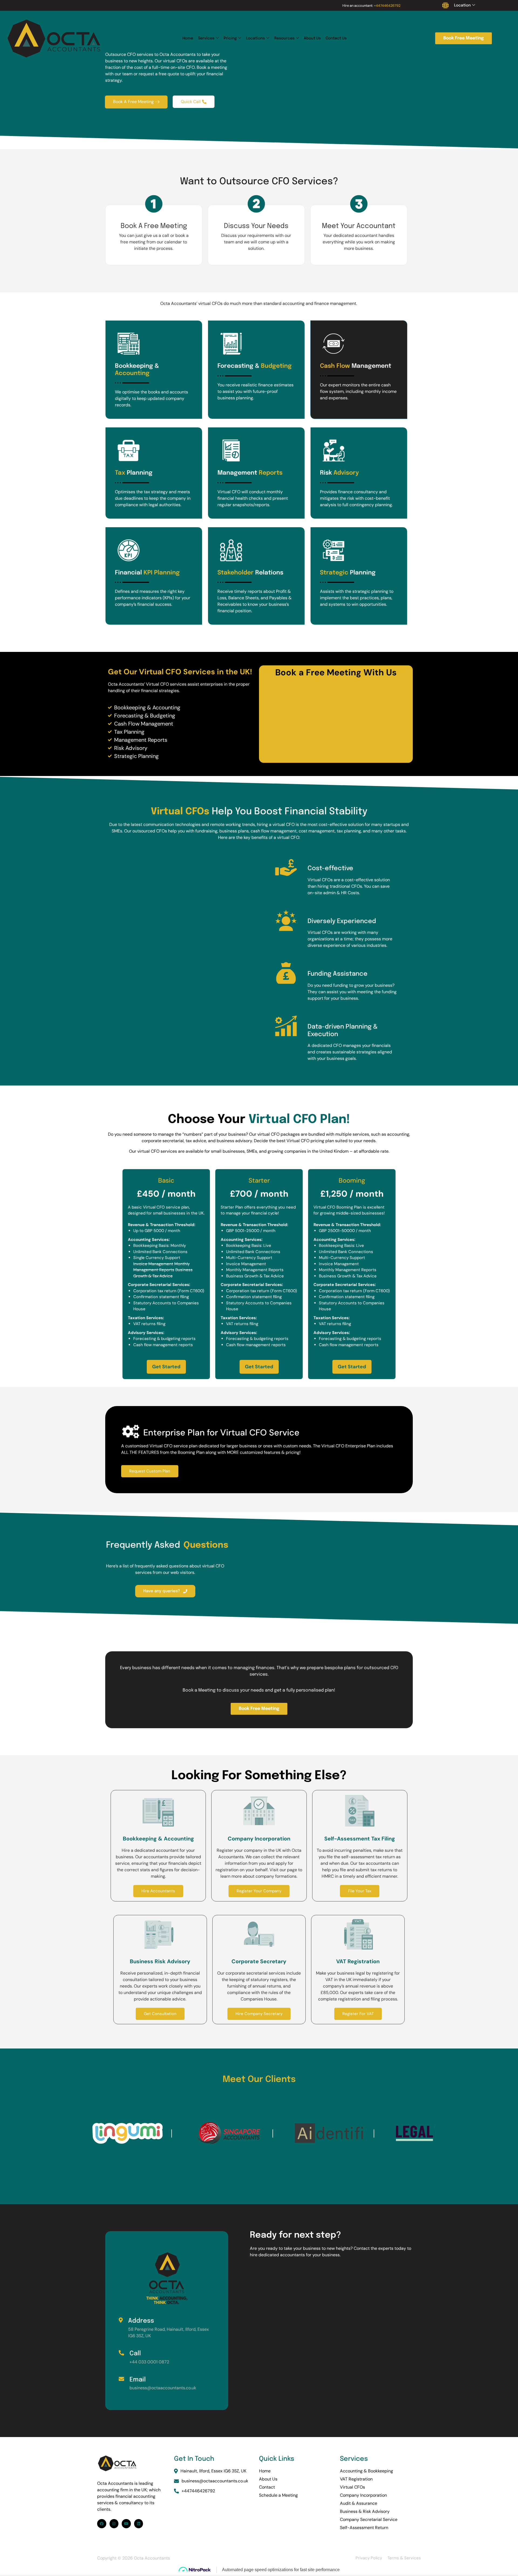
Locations (255, 38)
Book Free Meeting (464, 38)
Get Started (166, 1367)
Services (206, 38)
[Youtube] (126, 2524)
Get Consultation (160, 2014)
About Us (312, 38)
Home (188, 38)
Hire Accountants (158, 1891)
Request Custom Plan (150, 1471)
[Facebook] (102, 2524)
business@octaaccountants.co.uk (215, 2481)
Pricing (230, 38)
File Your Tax (360, 1891)
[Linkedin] (139, 2524)
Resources (284, 38)
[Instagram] (114, 2524)
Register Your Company (259, 1891)
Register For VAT (358, 2014)
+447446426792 (387, 6)
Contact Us (336, 38)
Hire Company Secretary (259, 2014)
